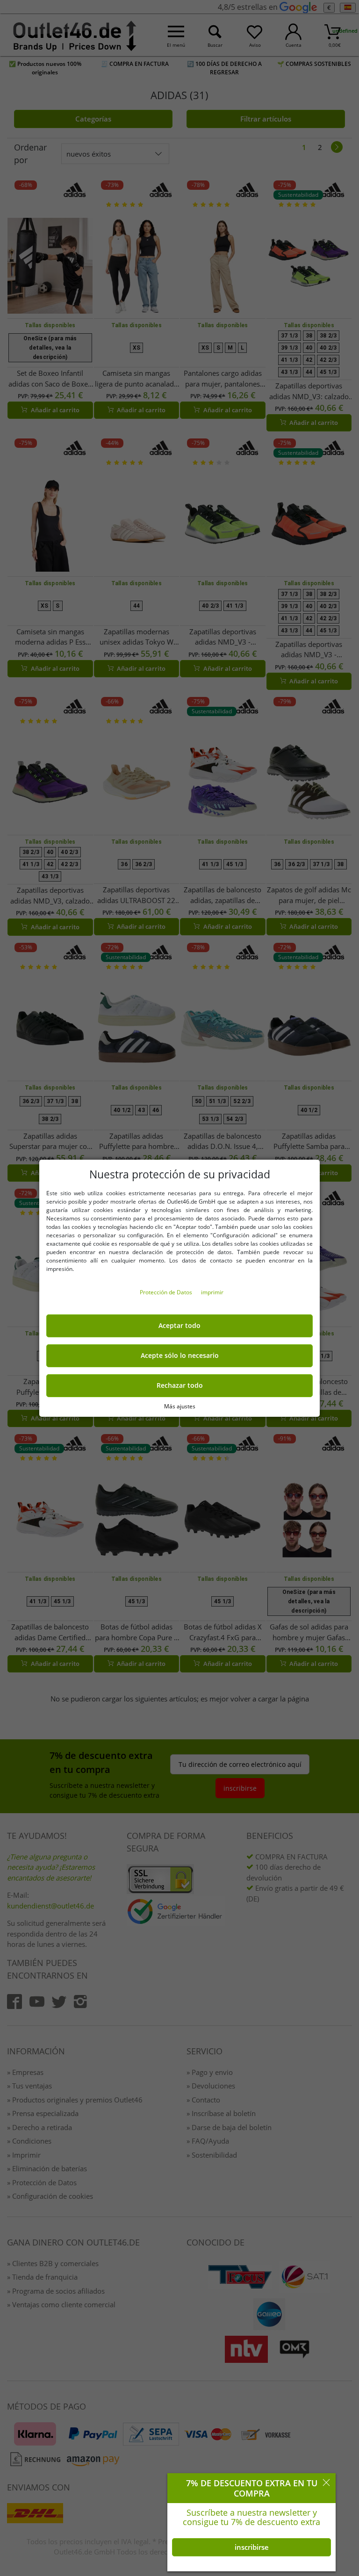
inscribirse (252, 2547)
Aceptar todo (179, 1326)
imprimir (212, 1292)
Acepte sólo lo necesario (180, 1356)
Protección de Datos (167, 1292)
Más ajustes (180, 1406)
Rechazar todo (180, 1385)
